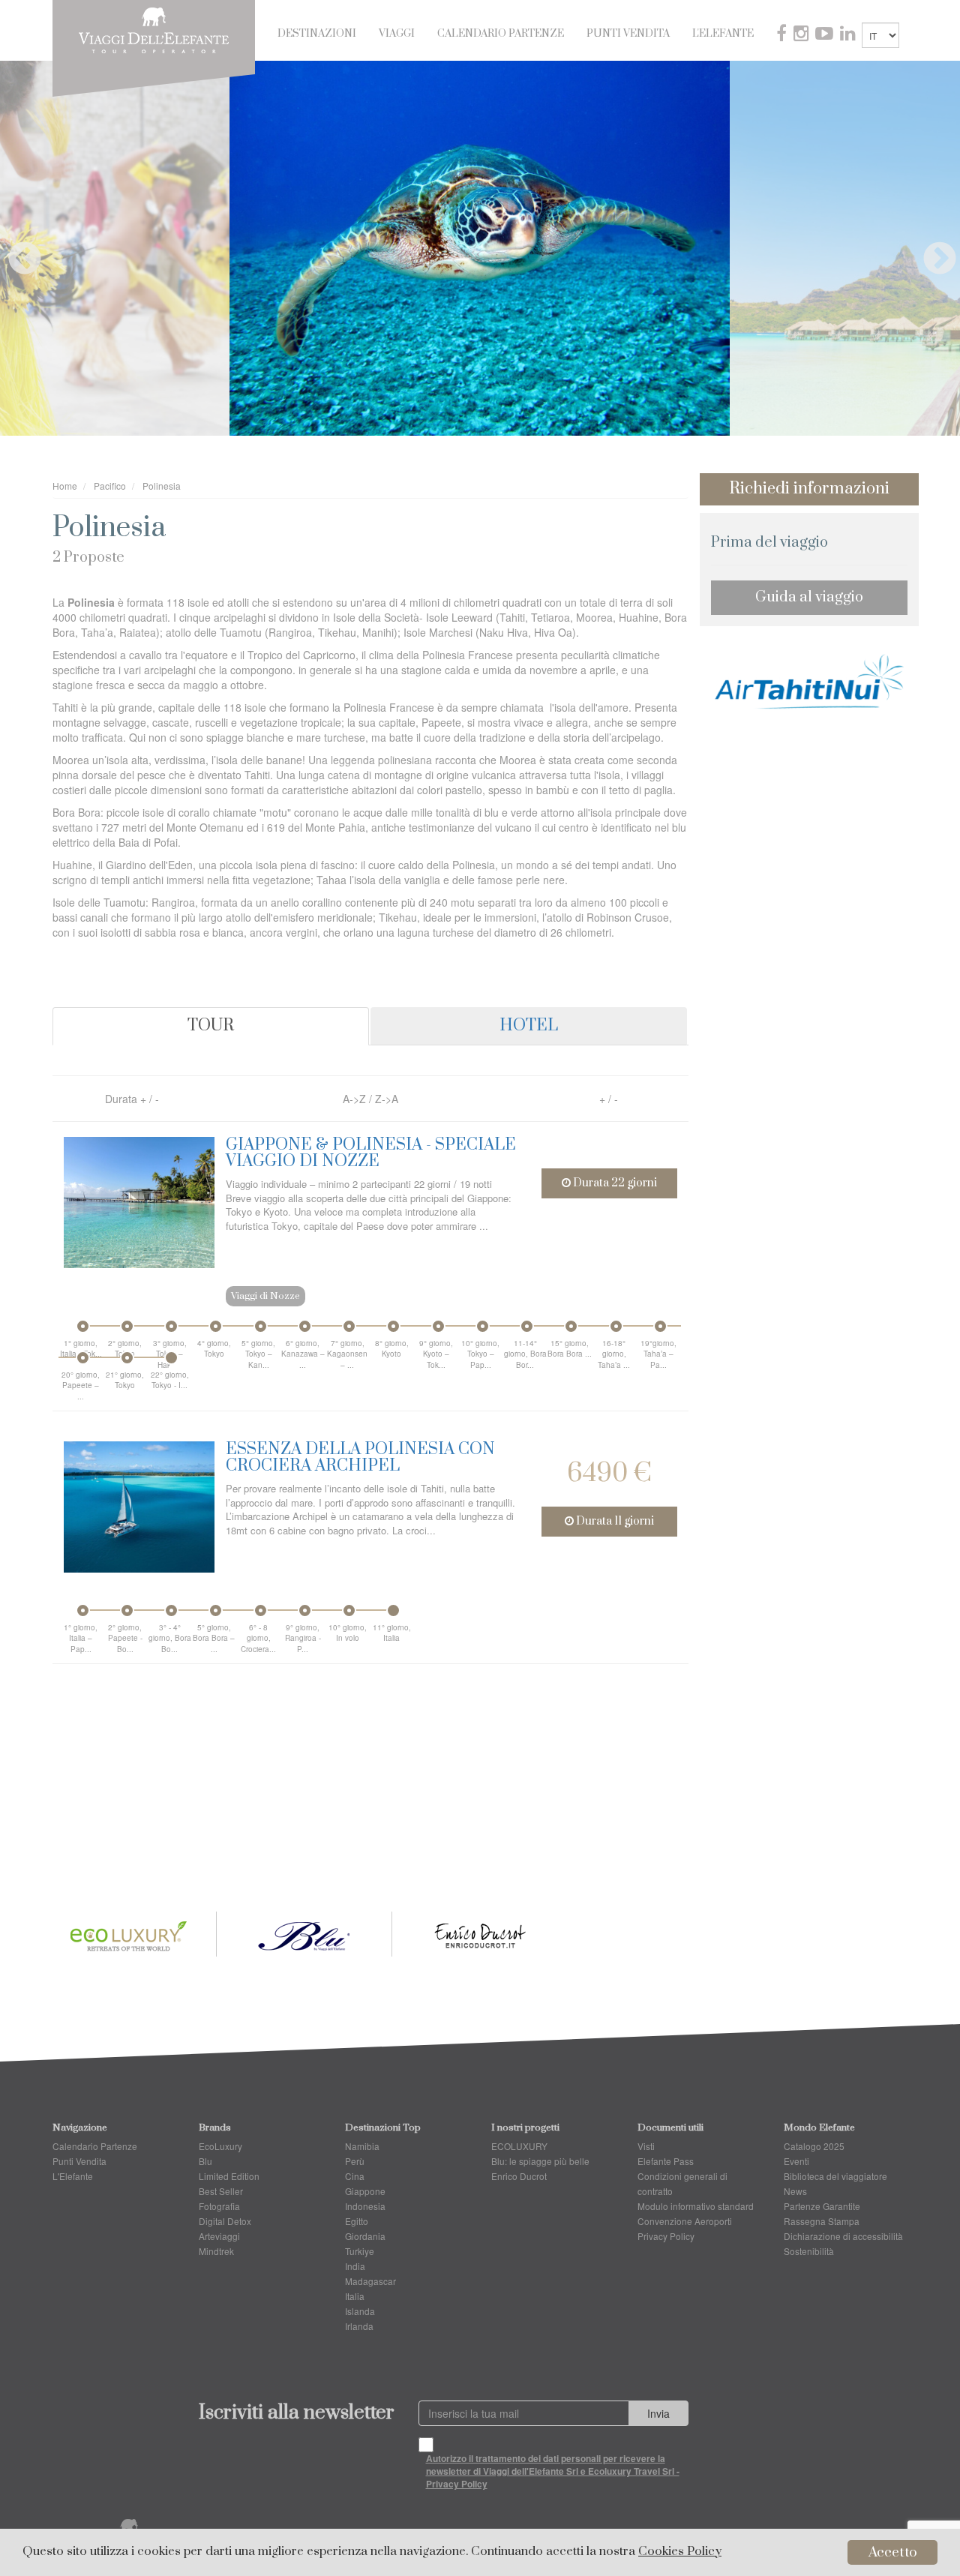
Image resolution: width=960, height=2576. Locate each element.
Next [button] (928, 248)
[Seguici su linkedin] (849, 35)
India (355, 2266)
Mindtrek (216, 2251)
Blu (205, 2161)
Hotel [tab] (529, 1026)
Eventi (796, 2161)
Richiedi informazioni (809, 489)
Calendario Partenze (501, 34)
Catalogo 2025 (814, 2146)
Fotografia (219, 2206)
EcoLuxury (220, 2146)
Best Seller (221, 2191)
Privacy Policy (666, 2236)
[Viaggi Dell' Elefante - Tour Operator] (154, 28)
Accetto (893, 2552)
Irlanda (359, 2326)
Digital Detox (225, 2221)
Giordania (365, 2236)
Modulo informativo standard (696, 2206)
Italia (355, 2296)
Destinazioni (317, 34)
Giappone (365, 2191)
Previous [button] (13, 248)
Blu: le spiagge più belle (540, 2161)
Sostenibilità (809, 2251)
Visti (646, 2146)
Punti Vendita (628, 34)
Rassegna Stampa (822, 2221)
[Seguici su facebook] (783, 35)
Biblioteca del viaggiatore (835, 2176)
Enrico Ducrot (519, 2176)
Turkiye (360, 2251)
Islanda (360, 2311)
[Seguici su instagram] (802, 35)
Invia (658, 2413)
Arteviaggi (219, 2236)
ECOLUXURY (519, 2146)
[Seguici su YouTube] (826, 35)
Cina (355, 2176)
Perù (355, 2161)
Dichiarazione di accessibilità (843, 2236)
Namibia (362, 2146)
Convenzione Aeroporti (685, 2221)
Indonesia (365, 2206)
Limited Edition (229, 2176)
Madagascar (370, 2281)
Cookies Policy (680, 2552)
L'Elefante (723, 34)
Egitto (357, 2221)
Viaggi (397, 34)
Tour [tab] (211, 1026)
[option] (480, 248)
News (795, 2191)
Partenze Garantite (822, 2206)
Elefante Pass (666, 2161)
